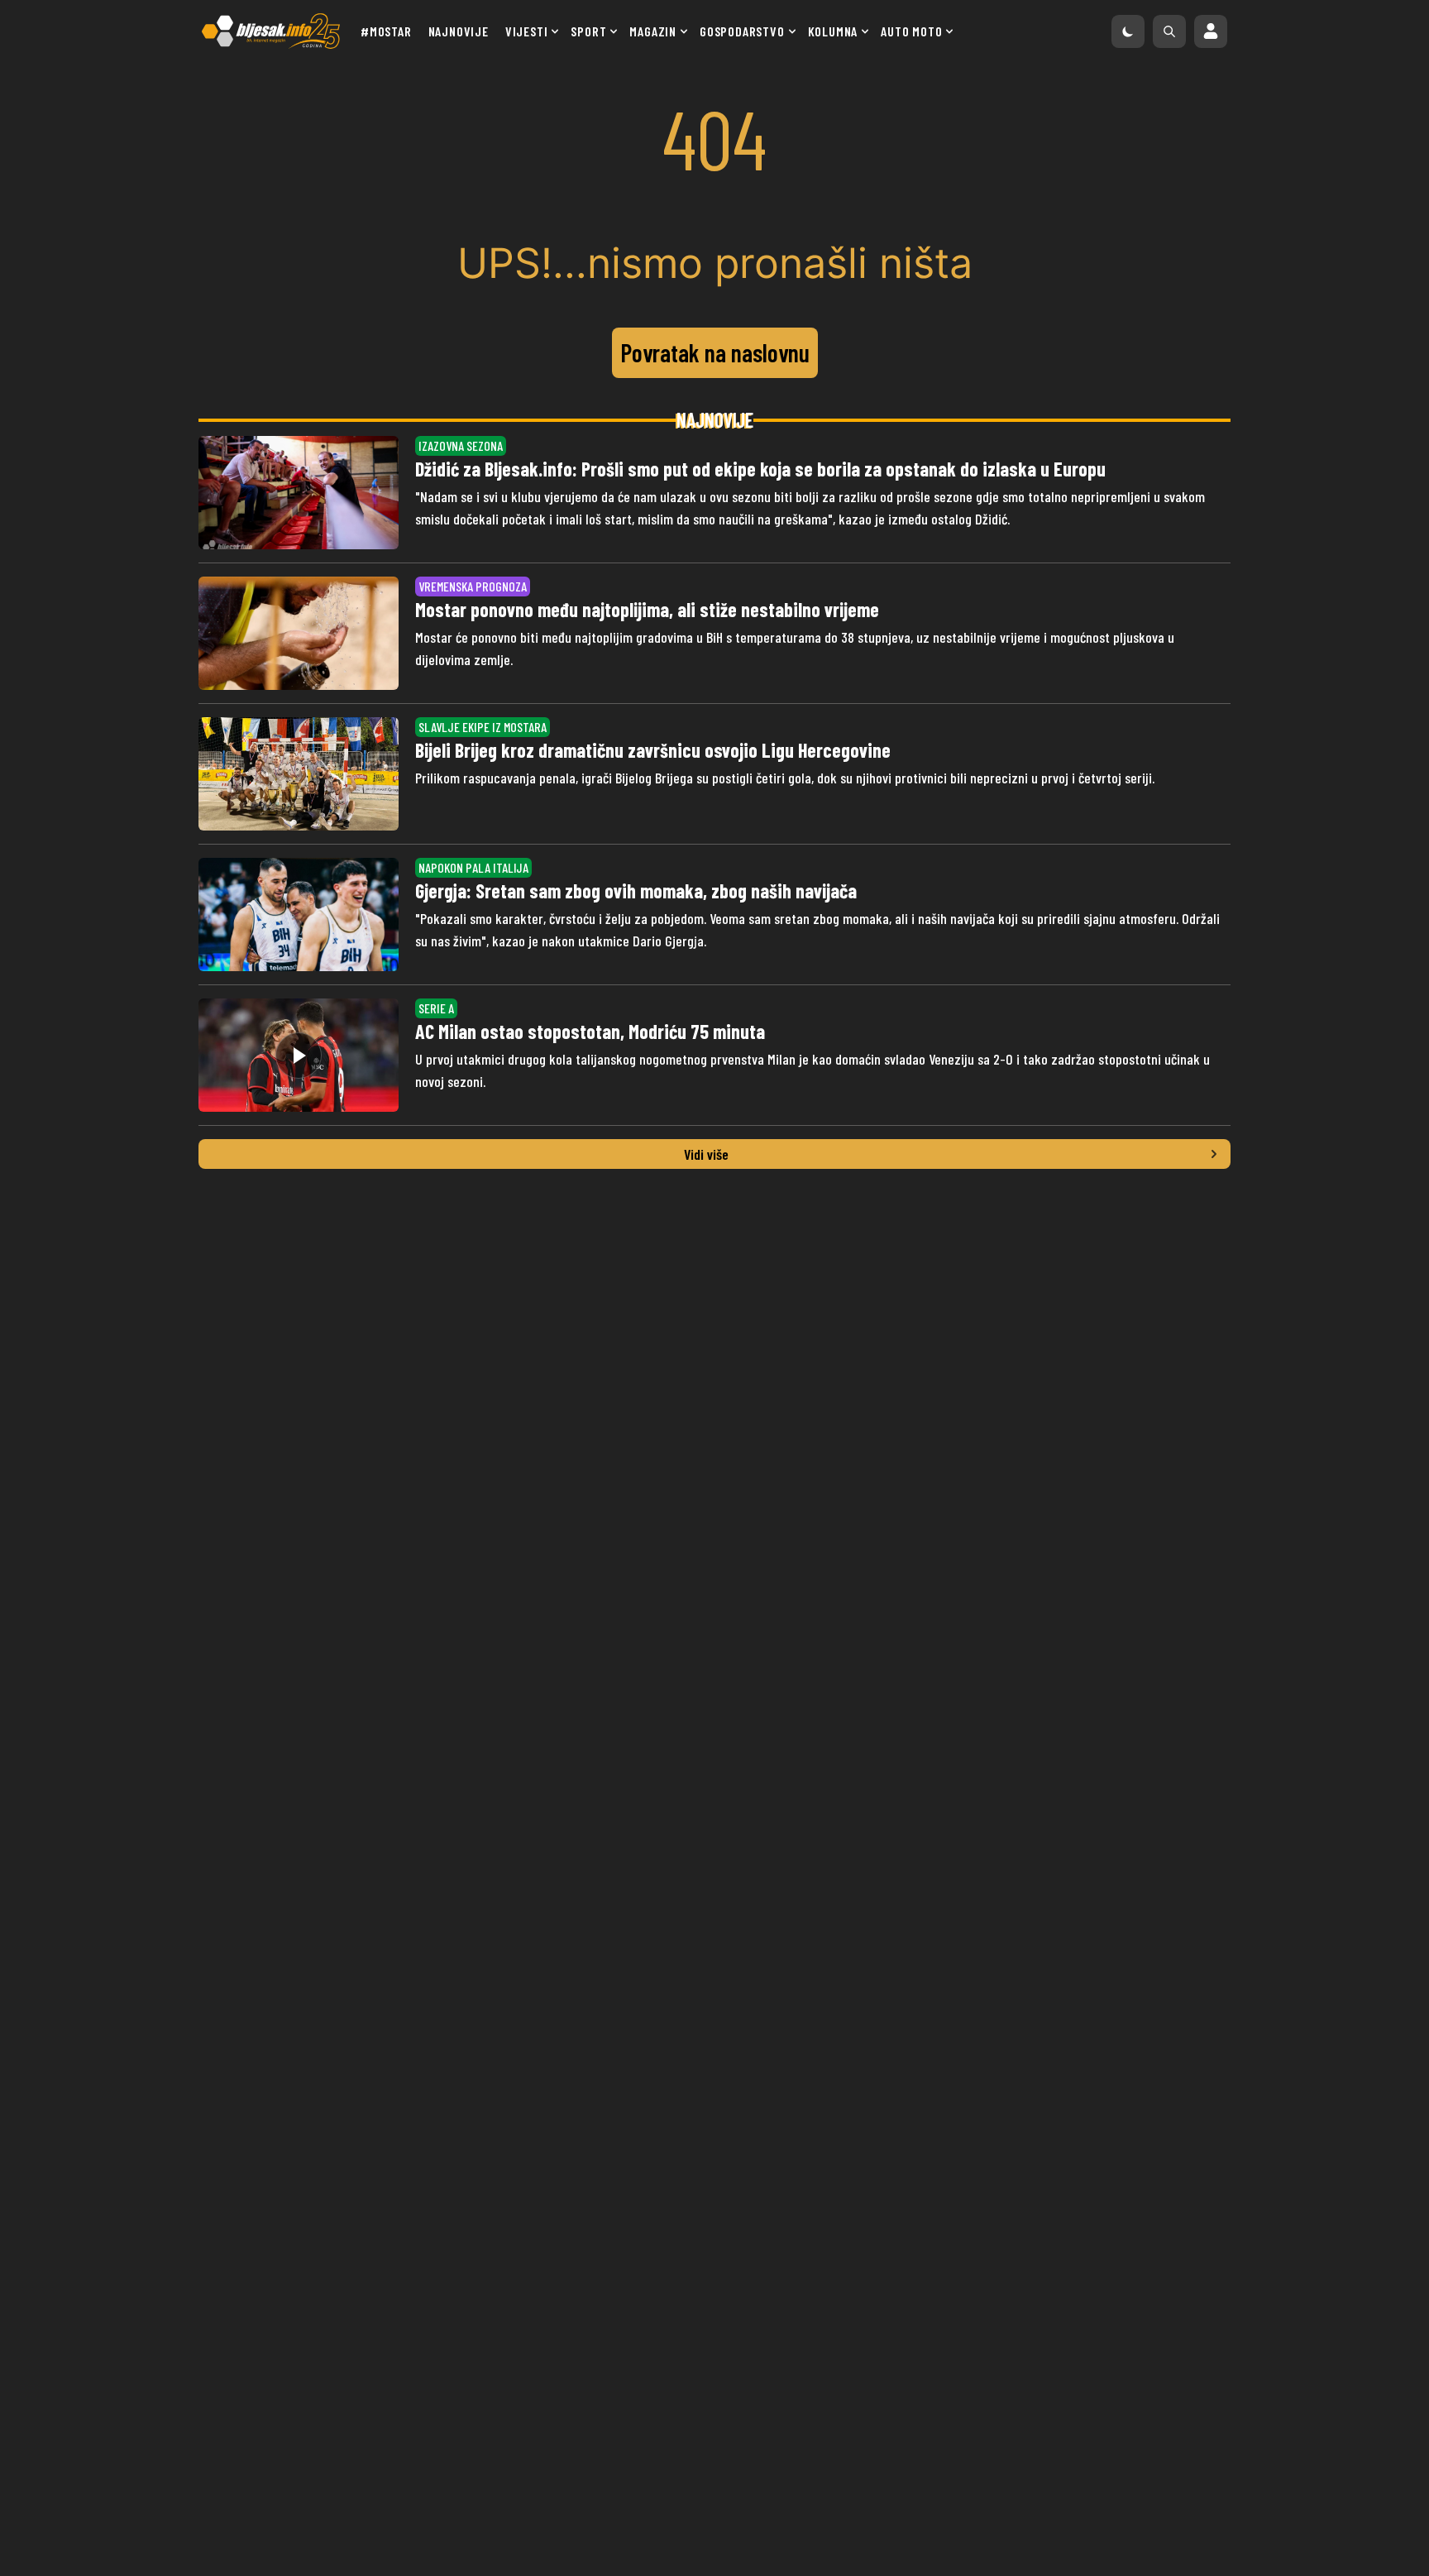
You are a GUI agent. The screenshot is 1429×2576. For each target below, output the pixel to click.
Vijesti (527, 31)
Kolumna (833, 31)
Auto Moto (911, 31)
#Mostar (386, 31)
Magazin (653, 31)
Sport (588, 31)
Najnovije (459, 31)
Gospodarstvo (742, 31)
